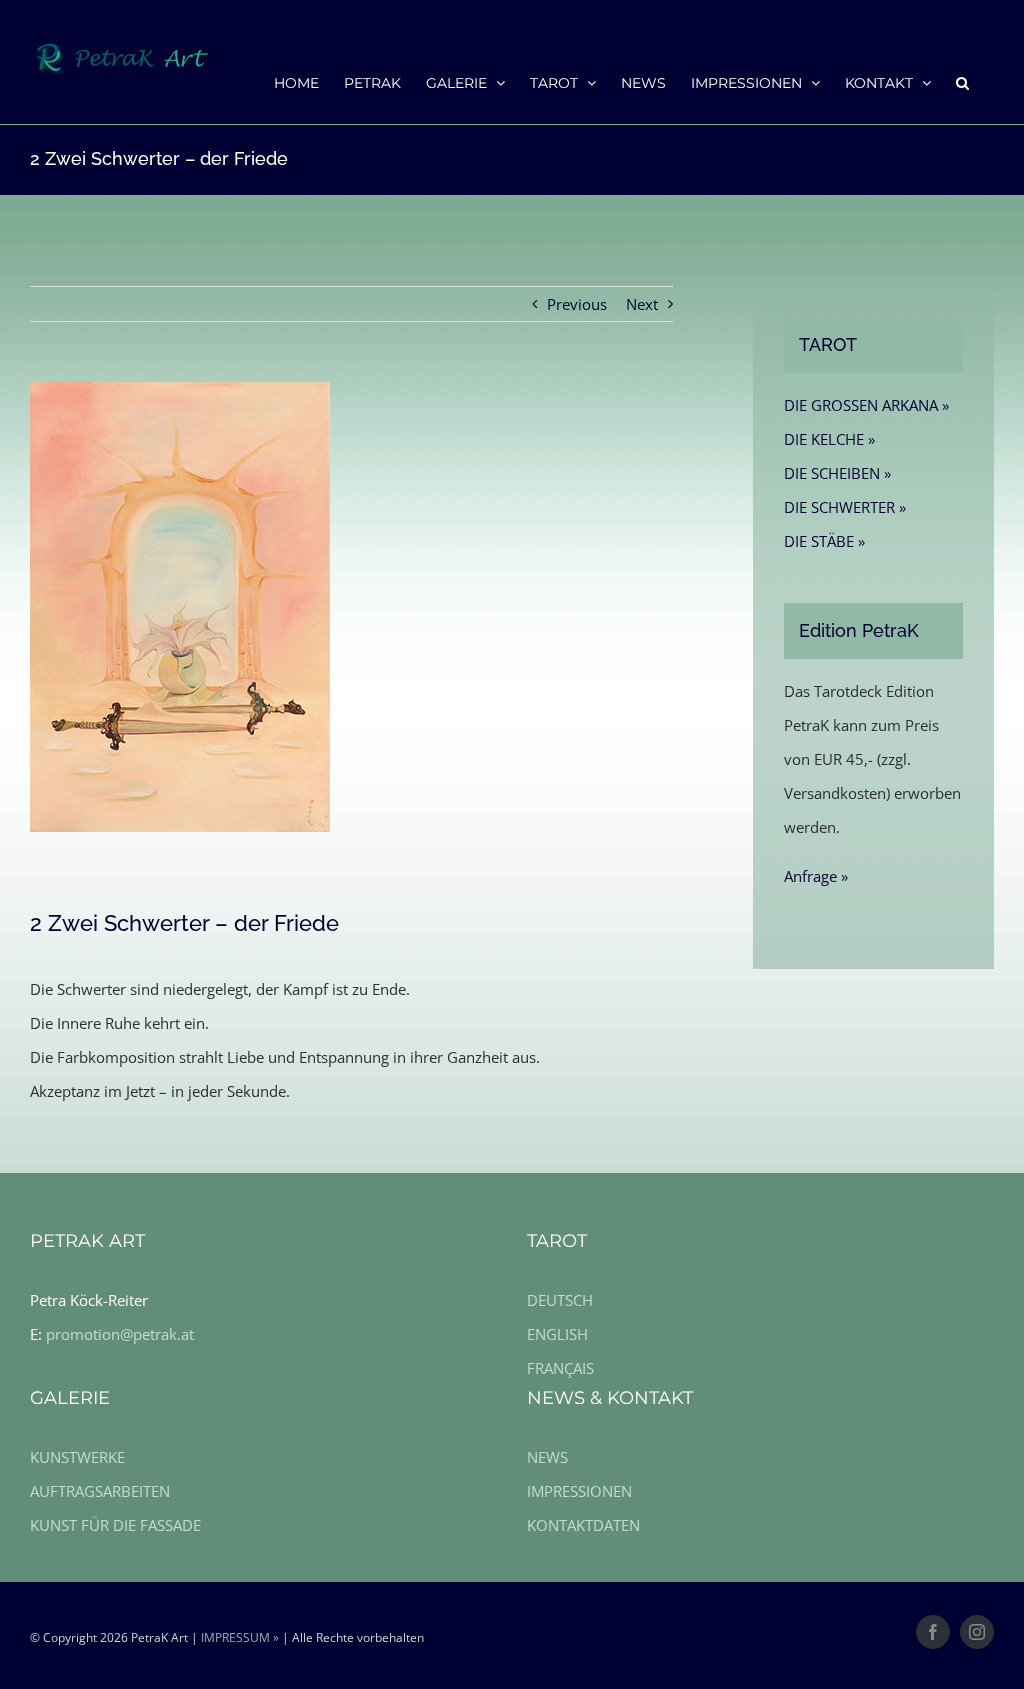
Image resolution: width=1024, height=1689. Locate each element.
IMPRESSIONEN (579, 1491)
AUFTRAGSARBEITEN (100, 1491)
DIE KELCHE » (829, 439)
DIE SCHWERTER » (845, 507)
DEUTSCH (560, 1300)
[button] (962, 82)
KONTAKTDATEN (583, 1525)
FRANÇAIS (560, 1368)
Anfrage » (816, 876)
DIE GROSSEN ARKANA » (866, 405)
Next (642, 304)
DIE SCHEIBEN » (837, 473)
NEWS (547, 1457)
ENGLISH (557, 1334)
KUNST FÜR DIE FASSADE (115, 1525)
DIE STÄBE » (824, 541)
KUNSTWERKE (77, 1457)
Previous (577, 304)
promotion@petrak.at (120, 1334)
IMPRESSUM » (240, 1637)
